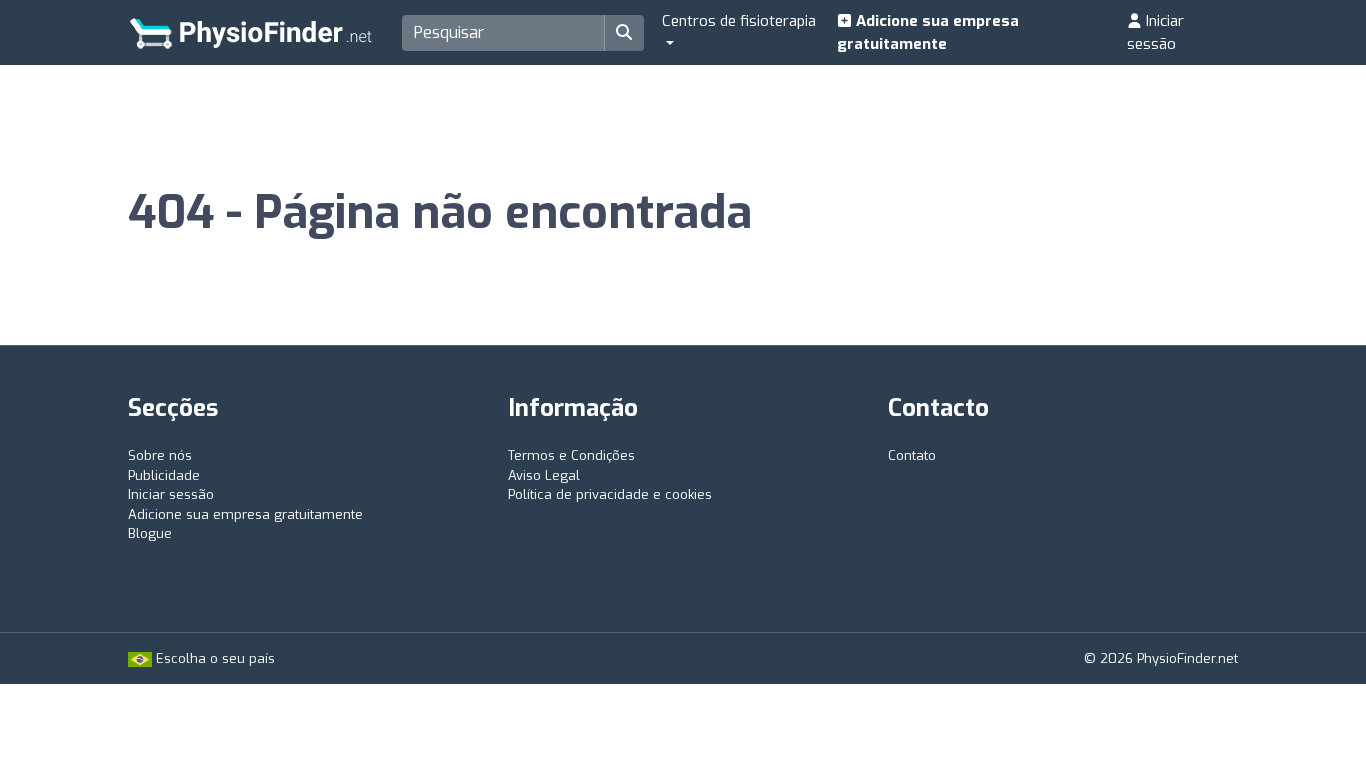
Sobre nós (160, 455)
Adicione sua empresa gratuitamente (928, 32)
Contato (912, 455)
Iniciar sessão (1155, 32)
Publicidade (164, 475)
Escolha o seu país (213, 658)
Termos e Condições (571, 455)
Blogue (150, 533)
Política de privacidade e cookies (610, 494)
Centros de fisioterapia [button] (739, 21)
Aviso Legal (544, 475)
